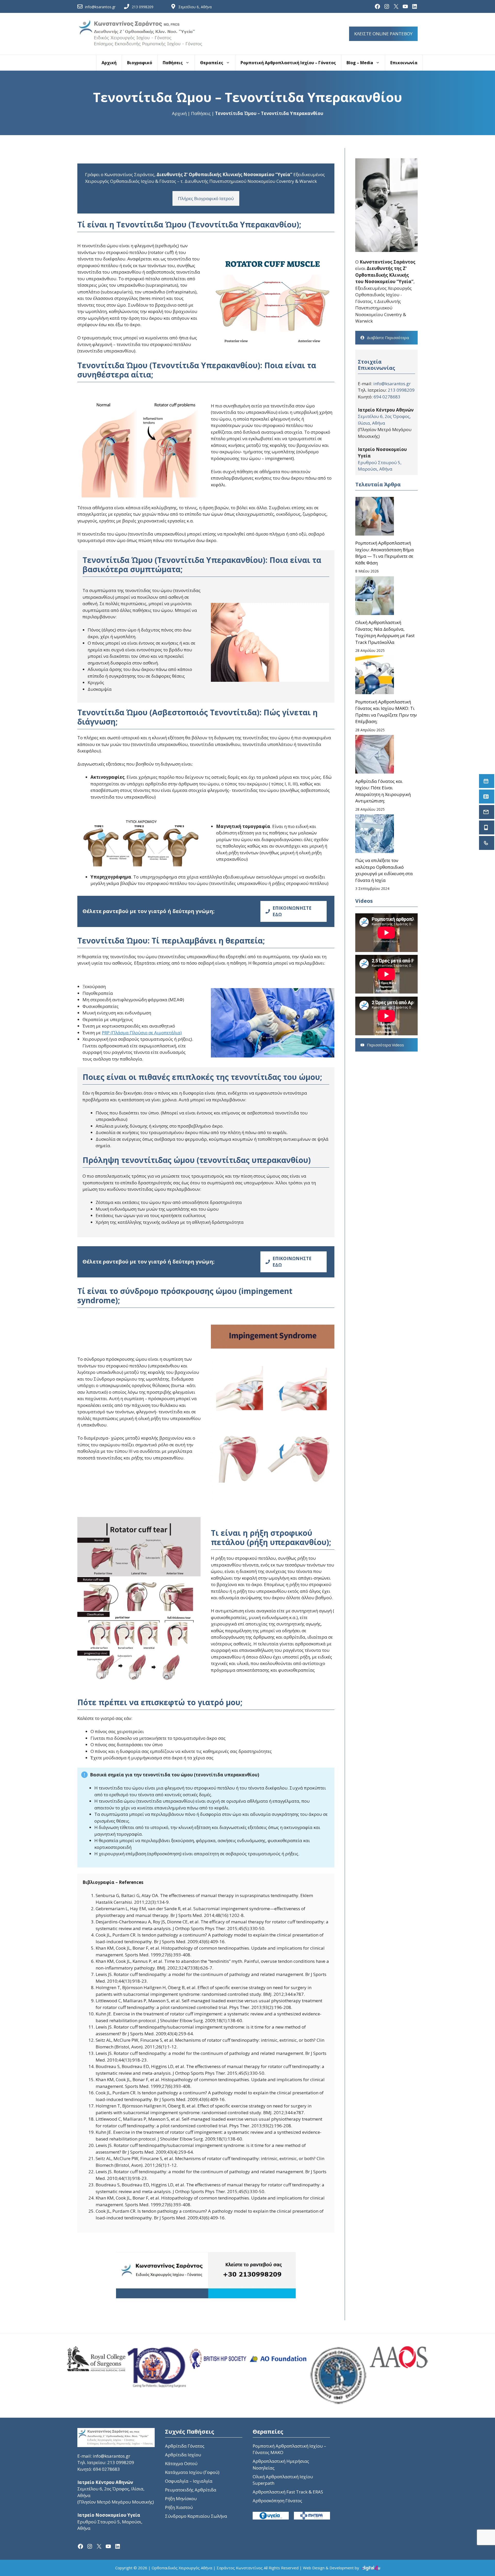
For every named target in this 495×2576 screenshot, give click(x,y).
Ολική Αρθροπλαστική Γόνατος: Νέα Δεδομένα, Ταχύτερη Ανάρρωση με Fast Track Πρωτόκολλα (385, 632)
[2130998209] (487, 843)
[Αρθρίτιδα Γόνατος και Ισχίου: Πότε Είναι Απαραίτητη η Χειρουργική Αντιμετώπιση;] (375, 755)
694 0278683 (387, 397)
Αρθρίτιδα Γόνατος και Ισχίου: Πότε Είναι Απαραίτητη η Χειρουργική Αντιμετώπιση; (383, 791)
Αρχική (109, 63)
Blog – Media (360, 63)
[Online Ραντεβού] (487, 781)
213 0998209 (143, 7)
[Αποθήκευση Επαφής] (487, 797)
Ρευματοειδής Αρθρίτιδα (191, 2490)
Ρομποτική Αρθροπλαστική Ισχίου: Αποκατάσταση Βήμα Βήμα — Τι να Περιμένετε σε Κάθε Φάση (385, 553)
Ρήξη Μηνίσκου (181, 2499)
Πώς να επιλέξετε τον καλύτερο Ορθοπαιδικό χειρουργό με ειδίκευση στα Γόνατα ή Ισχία (384, 870)
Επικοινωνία (404, 63)
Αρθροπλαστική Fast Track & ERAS (288, 2492)
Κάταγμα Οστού (181, 2463)
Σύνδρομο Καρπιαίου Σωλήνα (196, 2516)
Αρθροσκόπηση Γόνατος (277, 2501)
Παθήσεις (173, 63)
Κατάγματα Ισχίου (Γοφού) (192, 2472)
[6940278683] (487, 827)
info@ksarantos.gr (100, 7)
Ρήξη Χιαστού (179, 2507)
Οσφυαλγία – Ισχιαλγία (189, 2481)
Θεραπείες (212, 63)
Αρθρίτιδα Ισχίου (183, 2455)
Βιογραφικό (140, 63)
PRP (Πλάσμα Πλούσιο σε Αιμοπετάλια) (142, 1033)
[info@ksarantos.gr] (487, 812)
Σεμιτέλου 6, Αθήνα (195, 7)
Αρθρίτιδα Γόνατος (185, 2446)
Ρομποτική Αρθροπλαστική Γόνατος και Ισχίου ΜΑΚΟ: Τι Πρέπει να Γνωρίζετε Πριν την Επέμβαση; (386, 712)
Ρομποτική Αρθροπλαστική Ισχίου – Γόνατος (288, 63)
